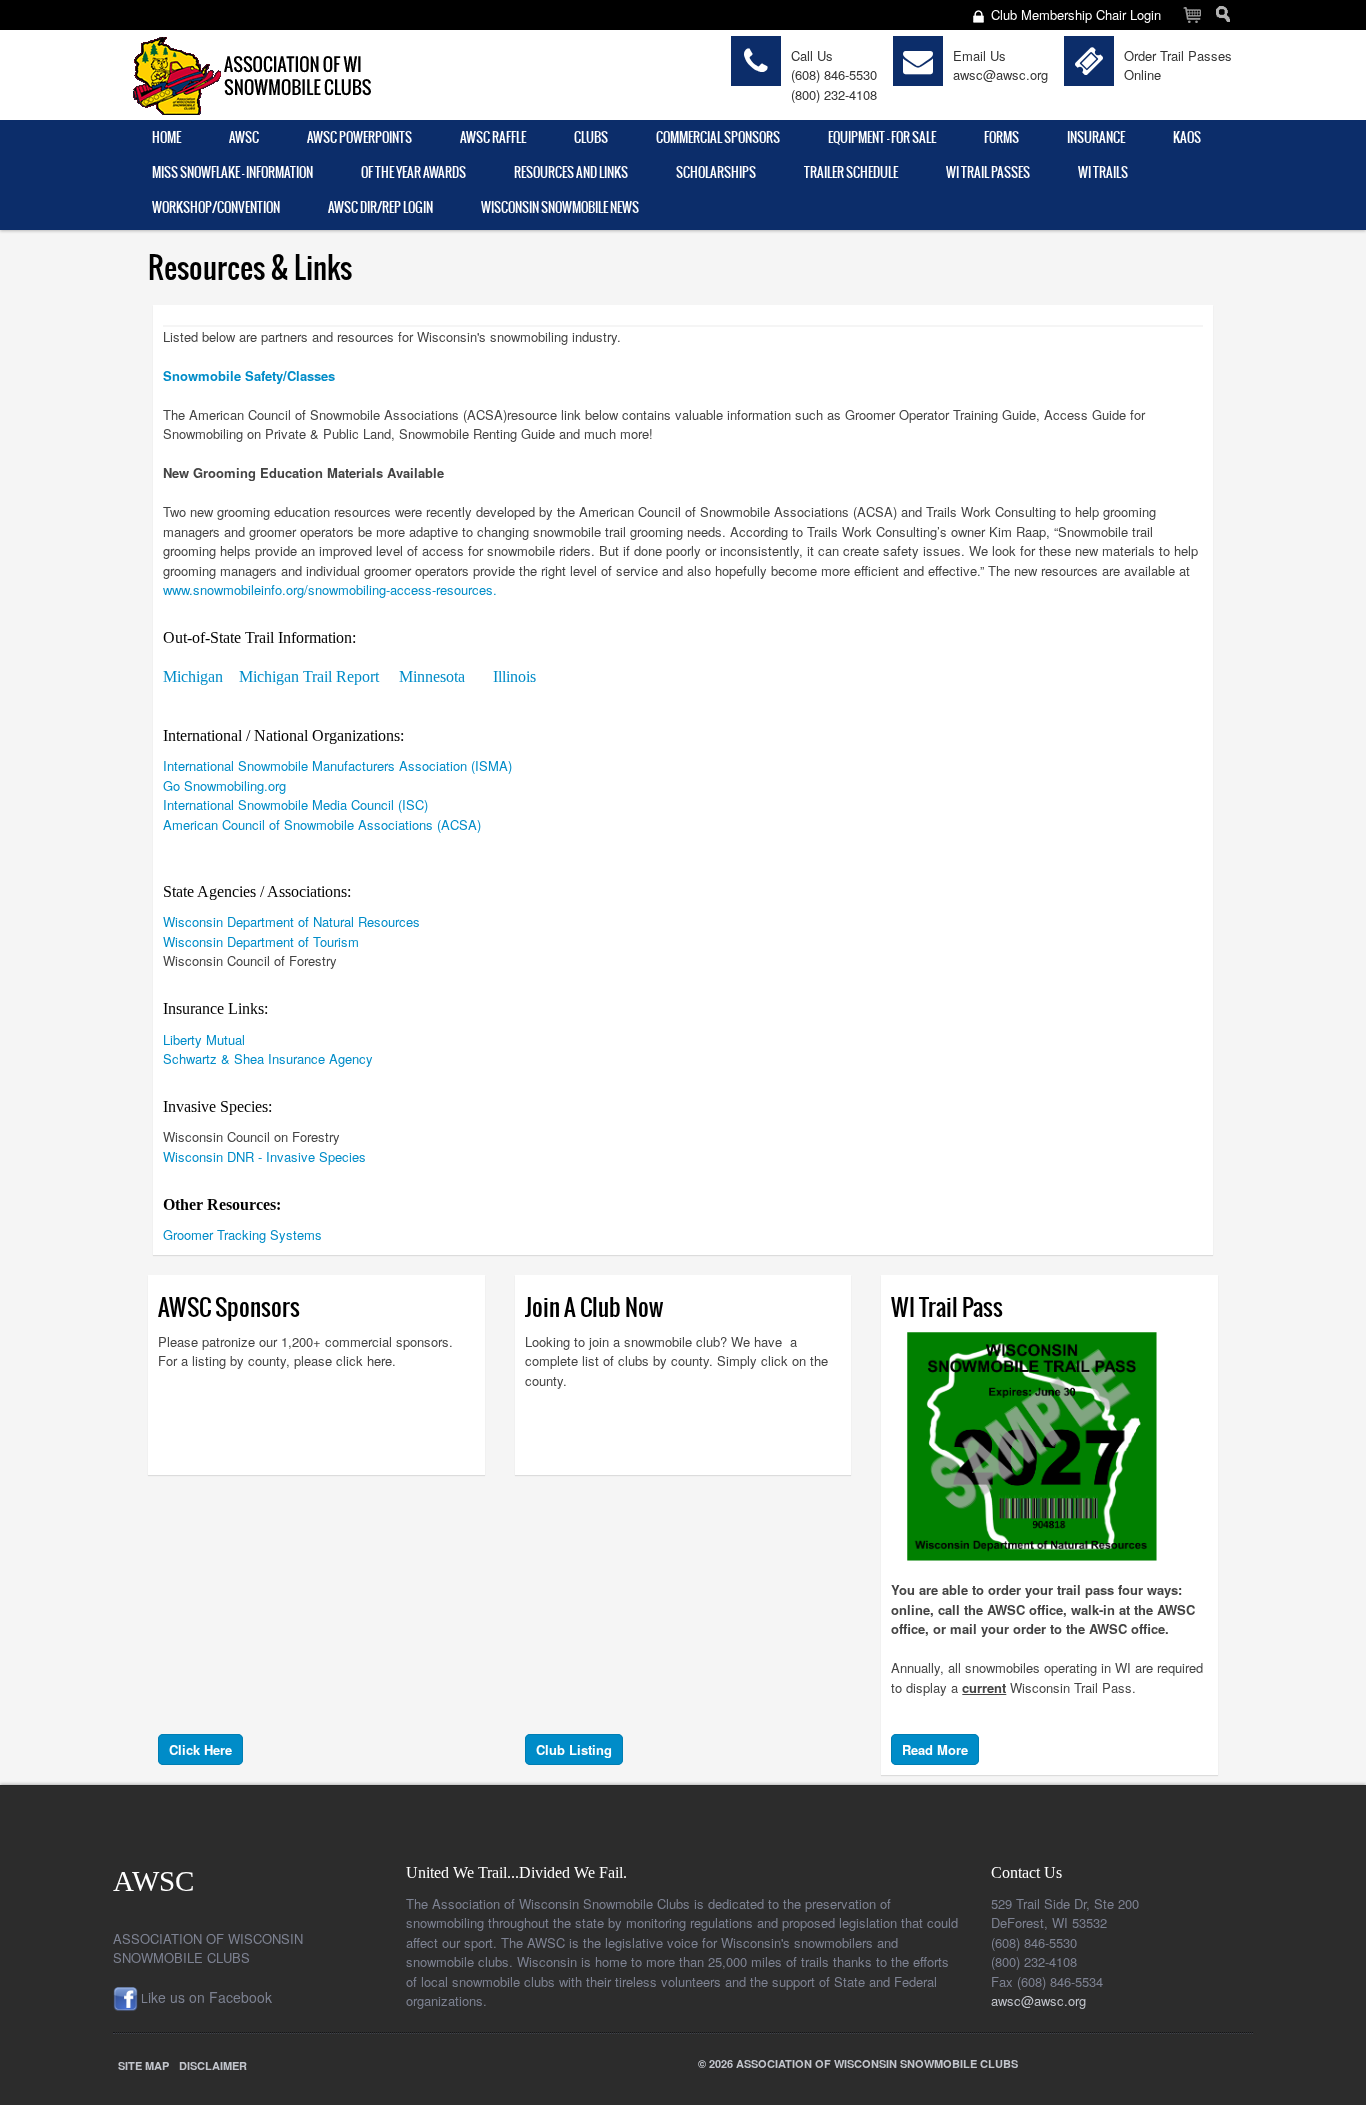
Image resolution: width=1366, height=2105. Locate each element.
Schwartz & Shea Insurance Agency (268, 1058)
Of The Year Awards (413, 172)
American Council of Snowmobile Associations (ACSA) (322, 824)
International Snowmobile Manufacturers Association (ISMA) (337, 765)
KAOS (1187, 137)
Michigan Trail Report (311, 677)
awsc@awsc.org (1000, 74)
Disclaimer (213, 2065)
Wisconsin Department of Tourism (261, 941)
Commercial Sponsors (718, 137)
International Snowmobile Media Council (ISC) (295, 804)
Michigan (193, 677)
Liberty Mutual (204, 1039)
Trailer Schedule (851, 172)
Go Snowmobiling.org (224, 785)
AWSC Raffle (493, 137)
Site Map (143, 2065)
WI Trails (1103, 172)
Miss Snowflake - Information (232, 172)
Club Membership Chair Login (1076, 14)
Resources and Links (571, 172)
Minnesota (434, 677)
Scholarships (716, 172)
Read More (935, 1749)
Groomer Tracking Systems (242, 1234)
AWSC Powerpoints (359, 137)
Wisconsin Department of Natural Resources (291, 921)
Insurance (1096, 137)
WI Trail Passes (988, 172)
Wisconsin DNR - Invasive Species (266, 1156)
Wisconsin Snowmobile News (560, 207)
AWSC (244, 137)
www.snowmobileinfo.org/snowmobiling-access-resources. (330, 589)
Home (166, 137)
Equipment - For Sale (882, 137)
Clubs (591, 137)
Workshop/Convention (216, 207)
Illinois (514, 677)
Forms (1001, 137)
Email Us (979, 55)
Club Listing (574, 1749)
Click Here (200, 1749)
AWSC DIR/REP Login (380, 207)
